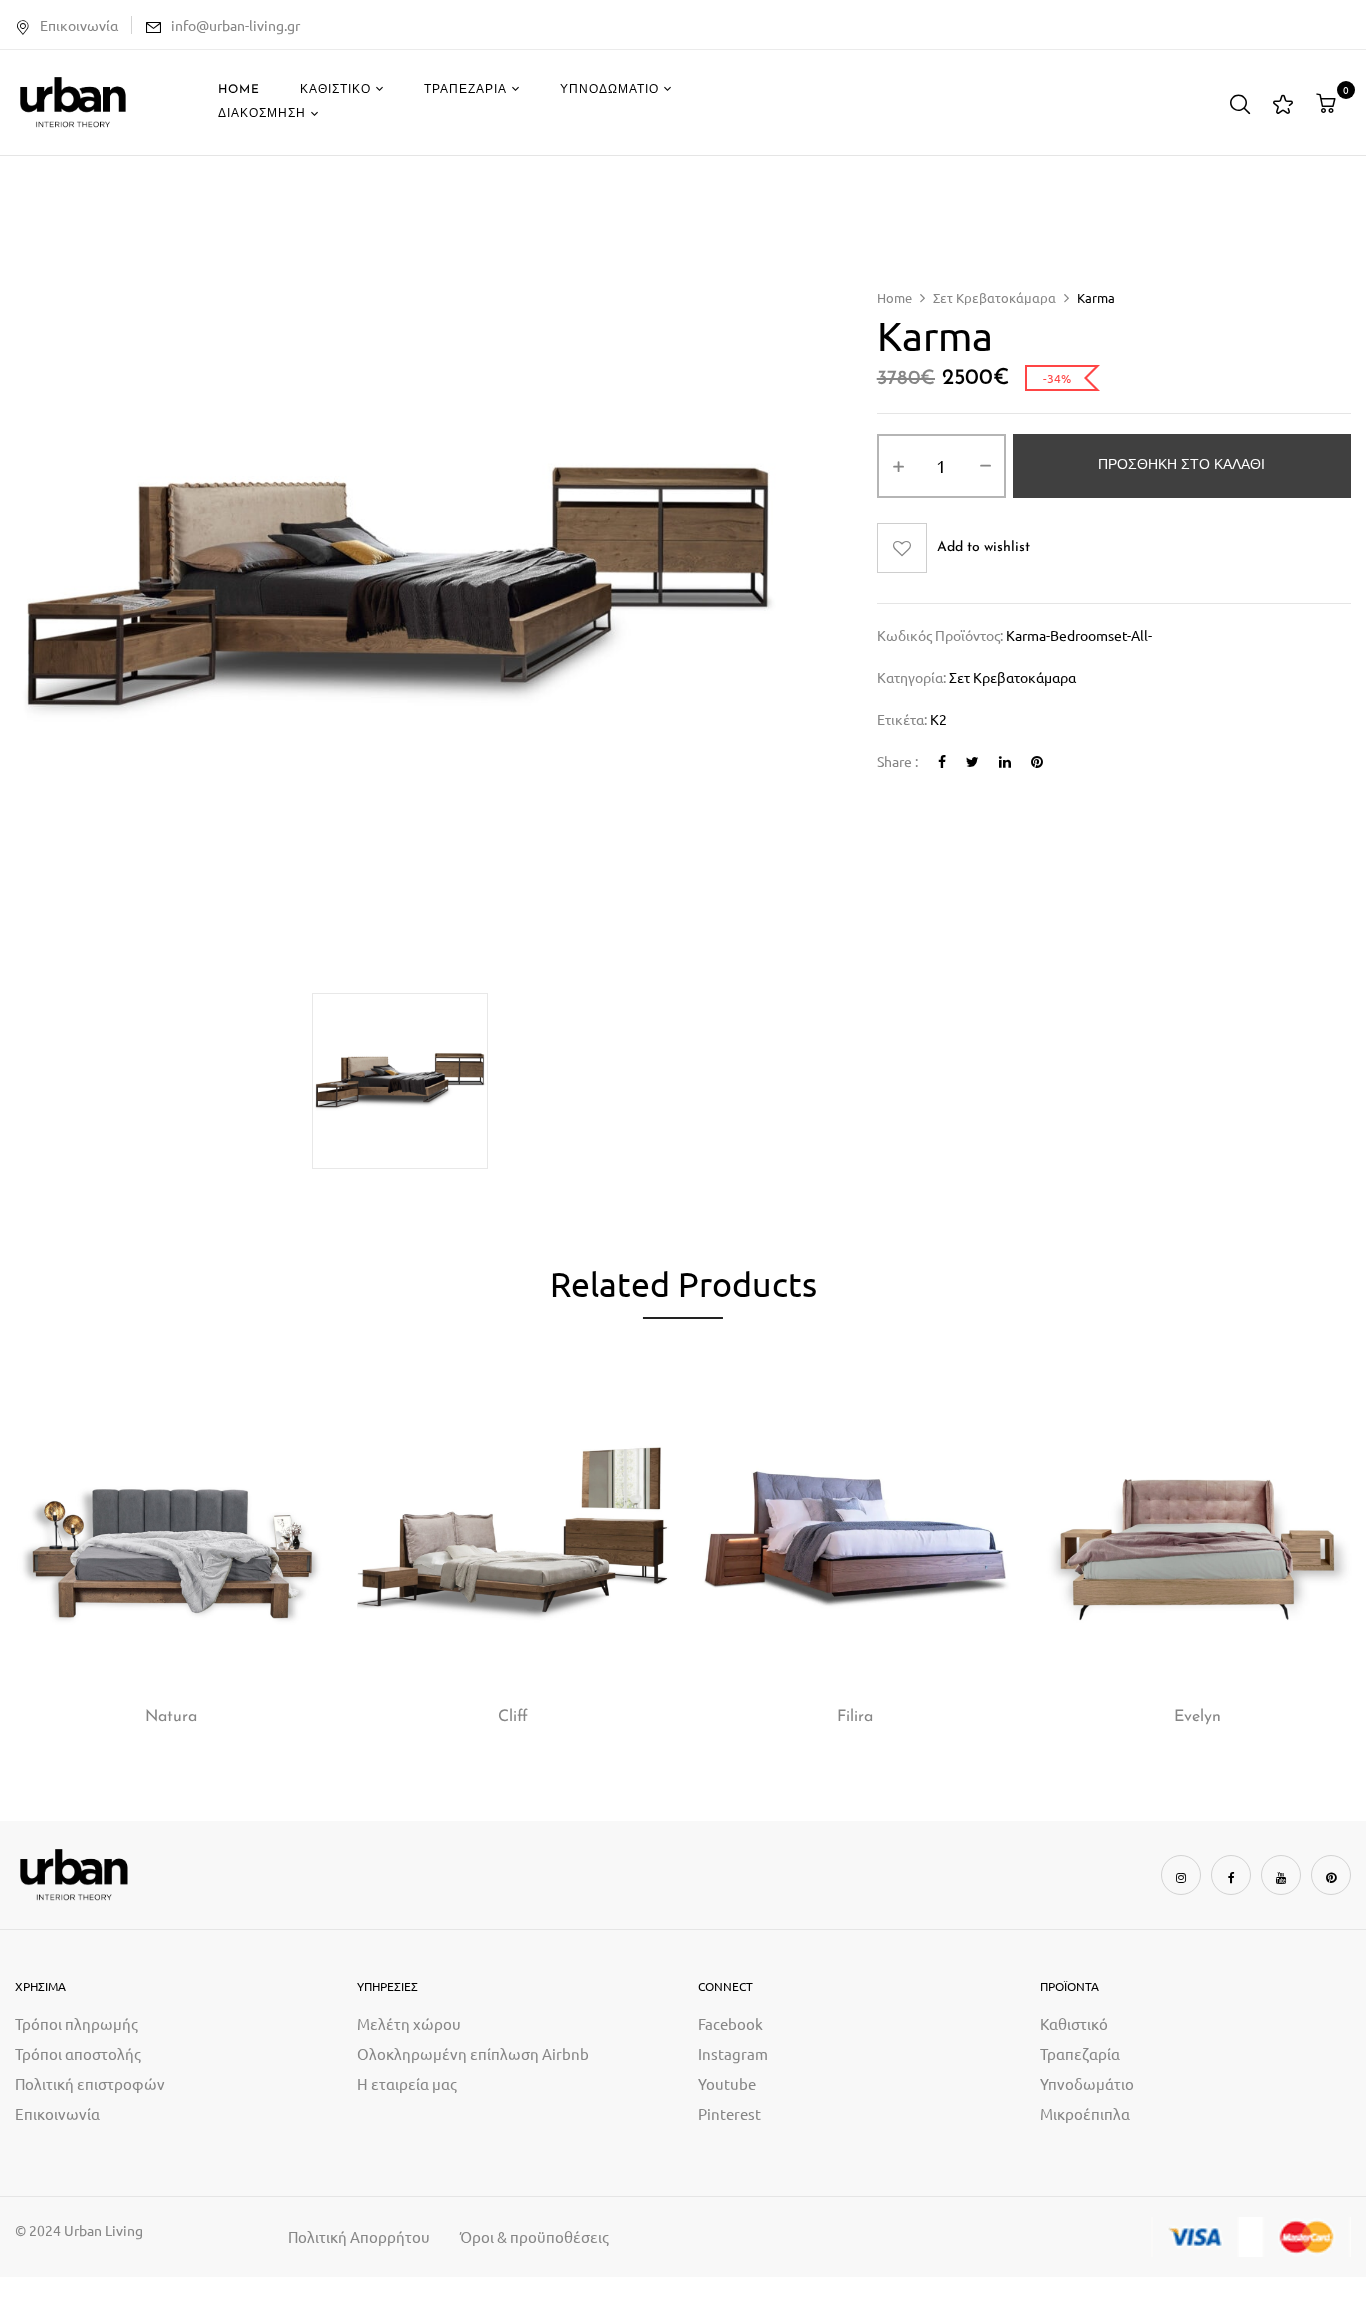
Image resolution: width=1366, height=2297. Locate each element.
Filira (855, 1717)
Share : (897, 761)
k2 (938, 719)
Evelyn (1197, 1717)
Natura (171, 1717)
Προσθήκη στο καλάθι (1181, 465)
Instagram (733, 2053)
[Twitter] (972, 761)
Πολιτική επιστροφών (90, 2083)
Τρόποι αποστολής (78, 2053)
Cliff (513, 1717)
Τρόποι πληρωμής (76, 2023)
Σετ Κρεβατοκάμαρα (994, 297)
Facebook (730, 2023)
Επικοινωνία (79, 25)
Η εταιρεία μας (407, 2083)
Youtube (727, 2083)
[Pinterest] (1037, 761)
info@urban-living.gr (235, 25)
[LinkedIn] (1005, 761)
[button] (1328, 103)
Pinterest (729, 2113)
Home (894, 297)
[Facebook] (942, 761)
